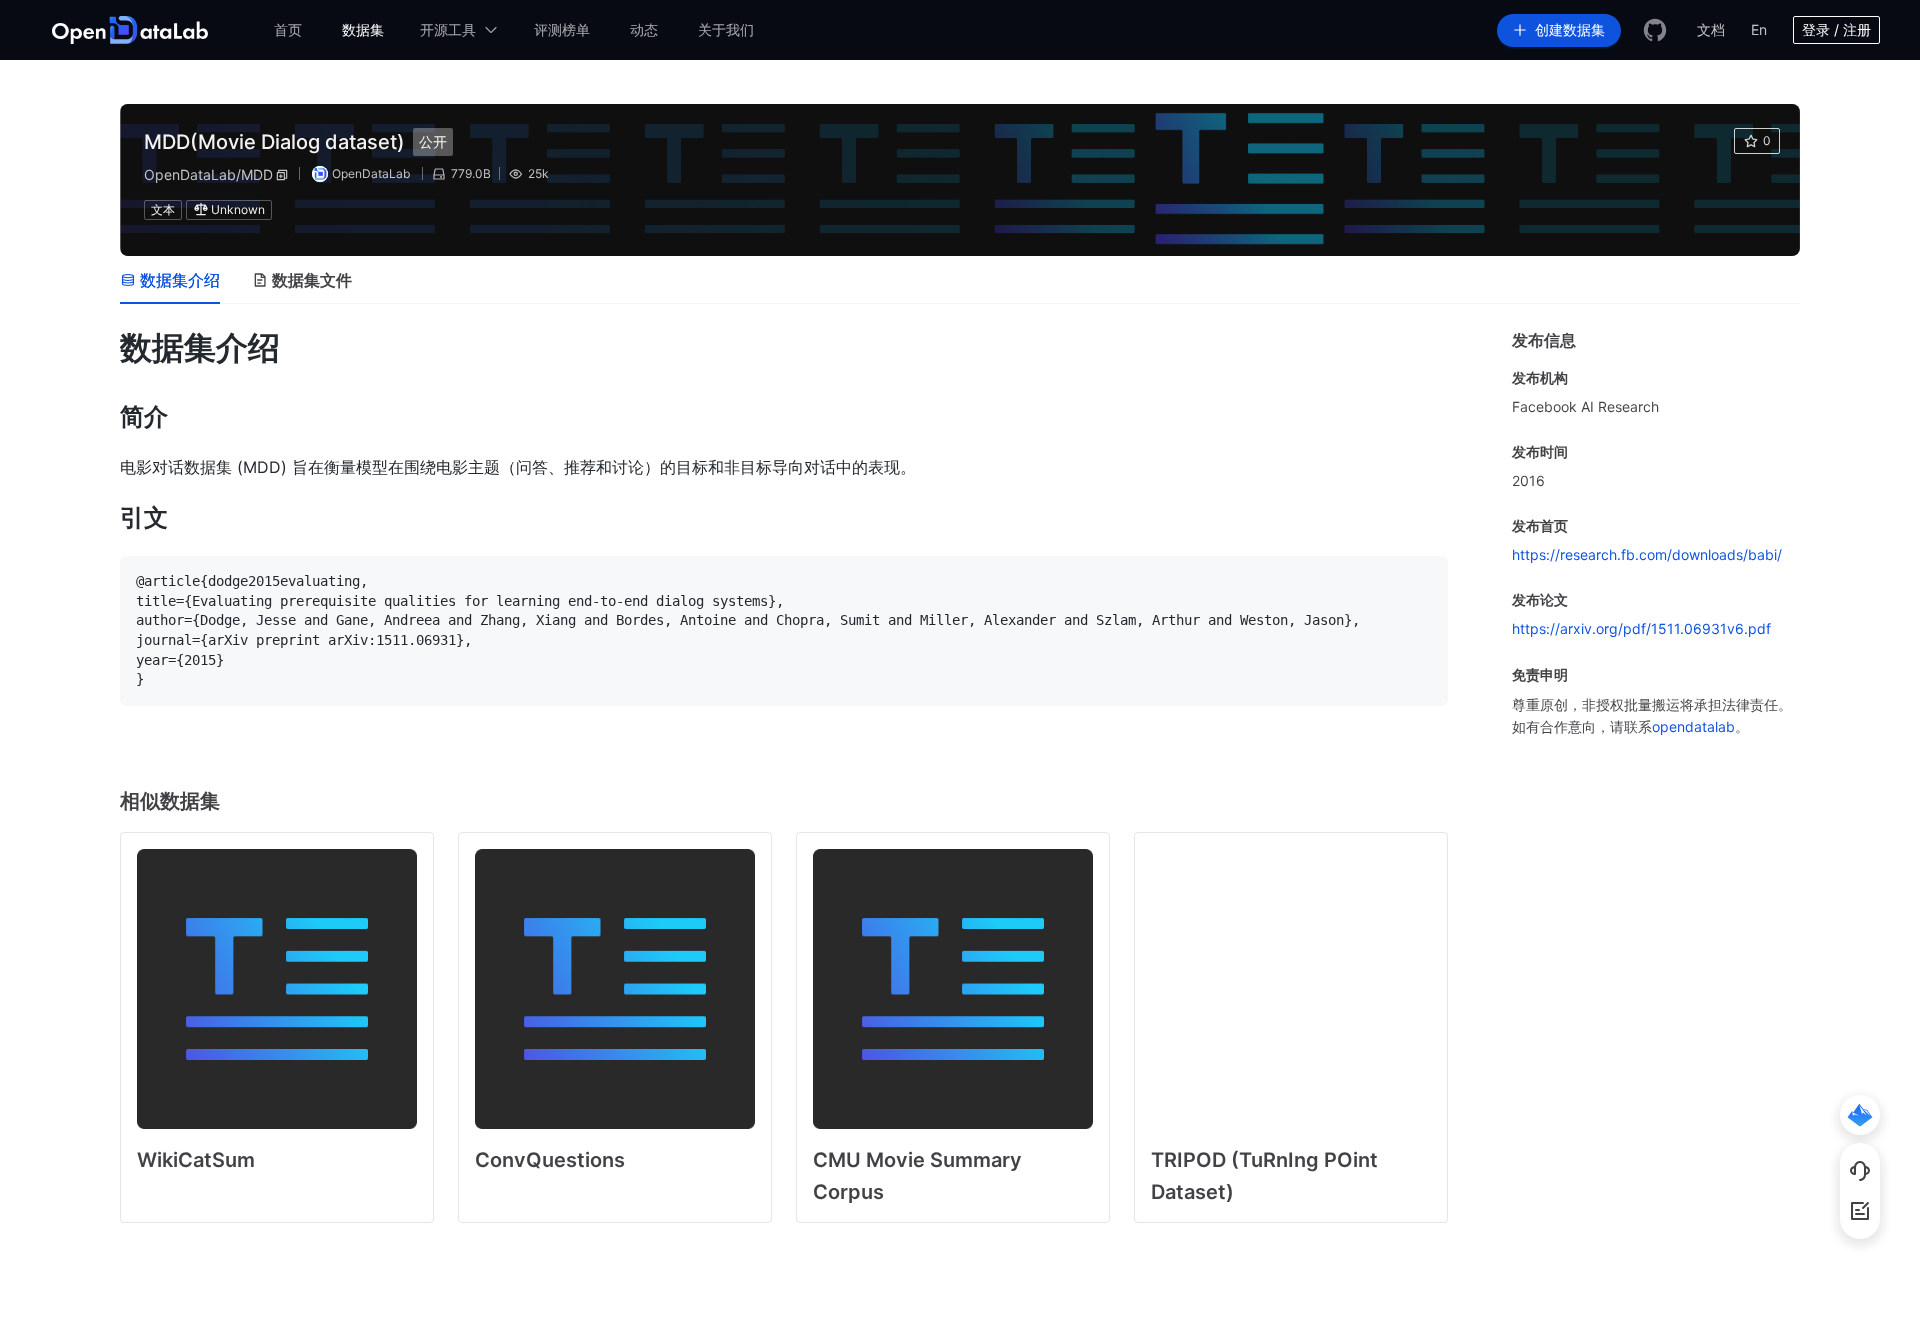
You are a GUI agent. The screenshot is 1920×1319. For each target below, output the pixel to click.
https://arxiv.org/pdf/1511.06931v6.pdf (1641, 628)
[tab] (170, 280)
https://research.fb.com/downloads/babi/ (1647, 554)
